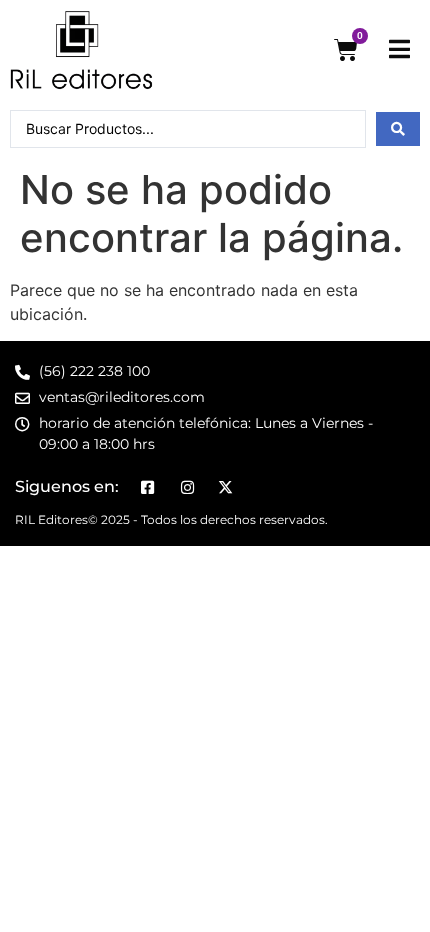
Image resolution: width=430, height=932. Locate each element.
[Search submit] (398, 129)
